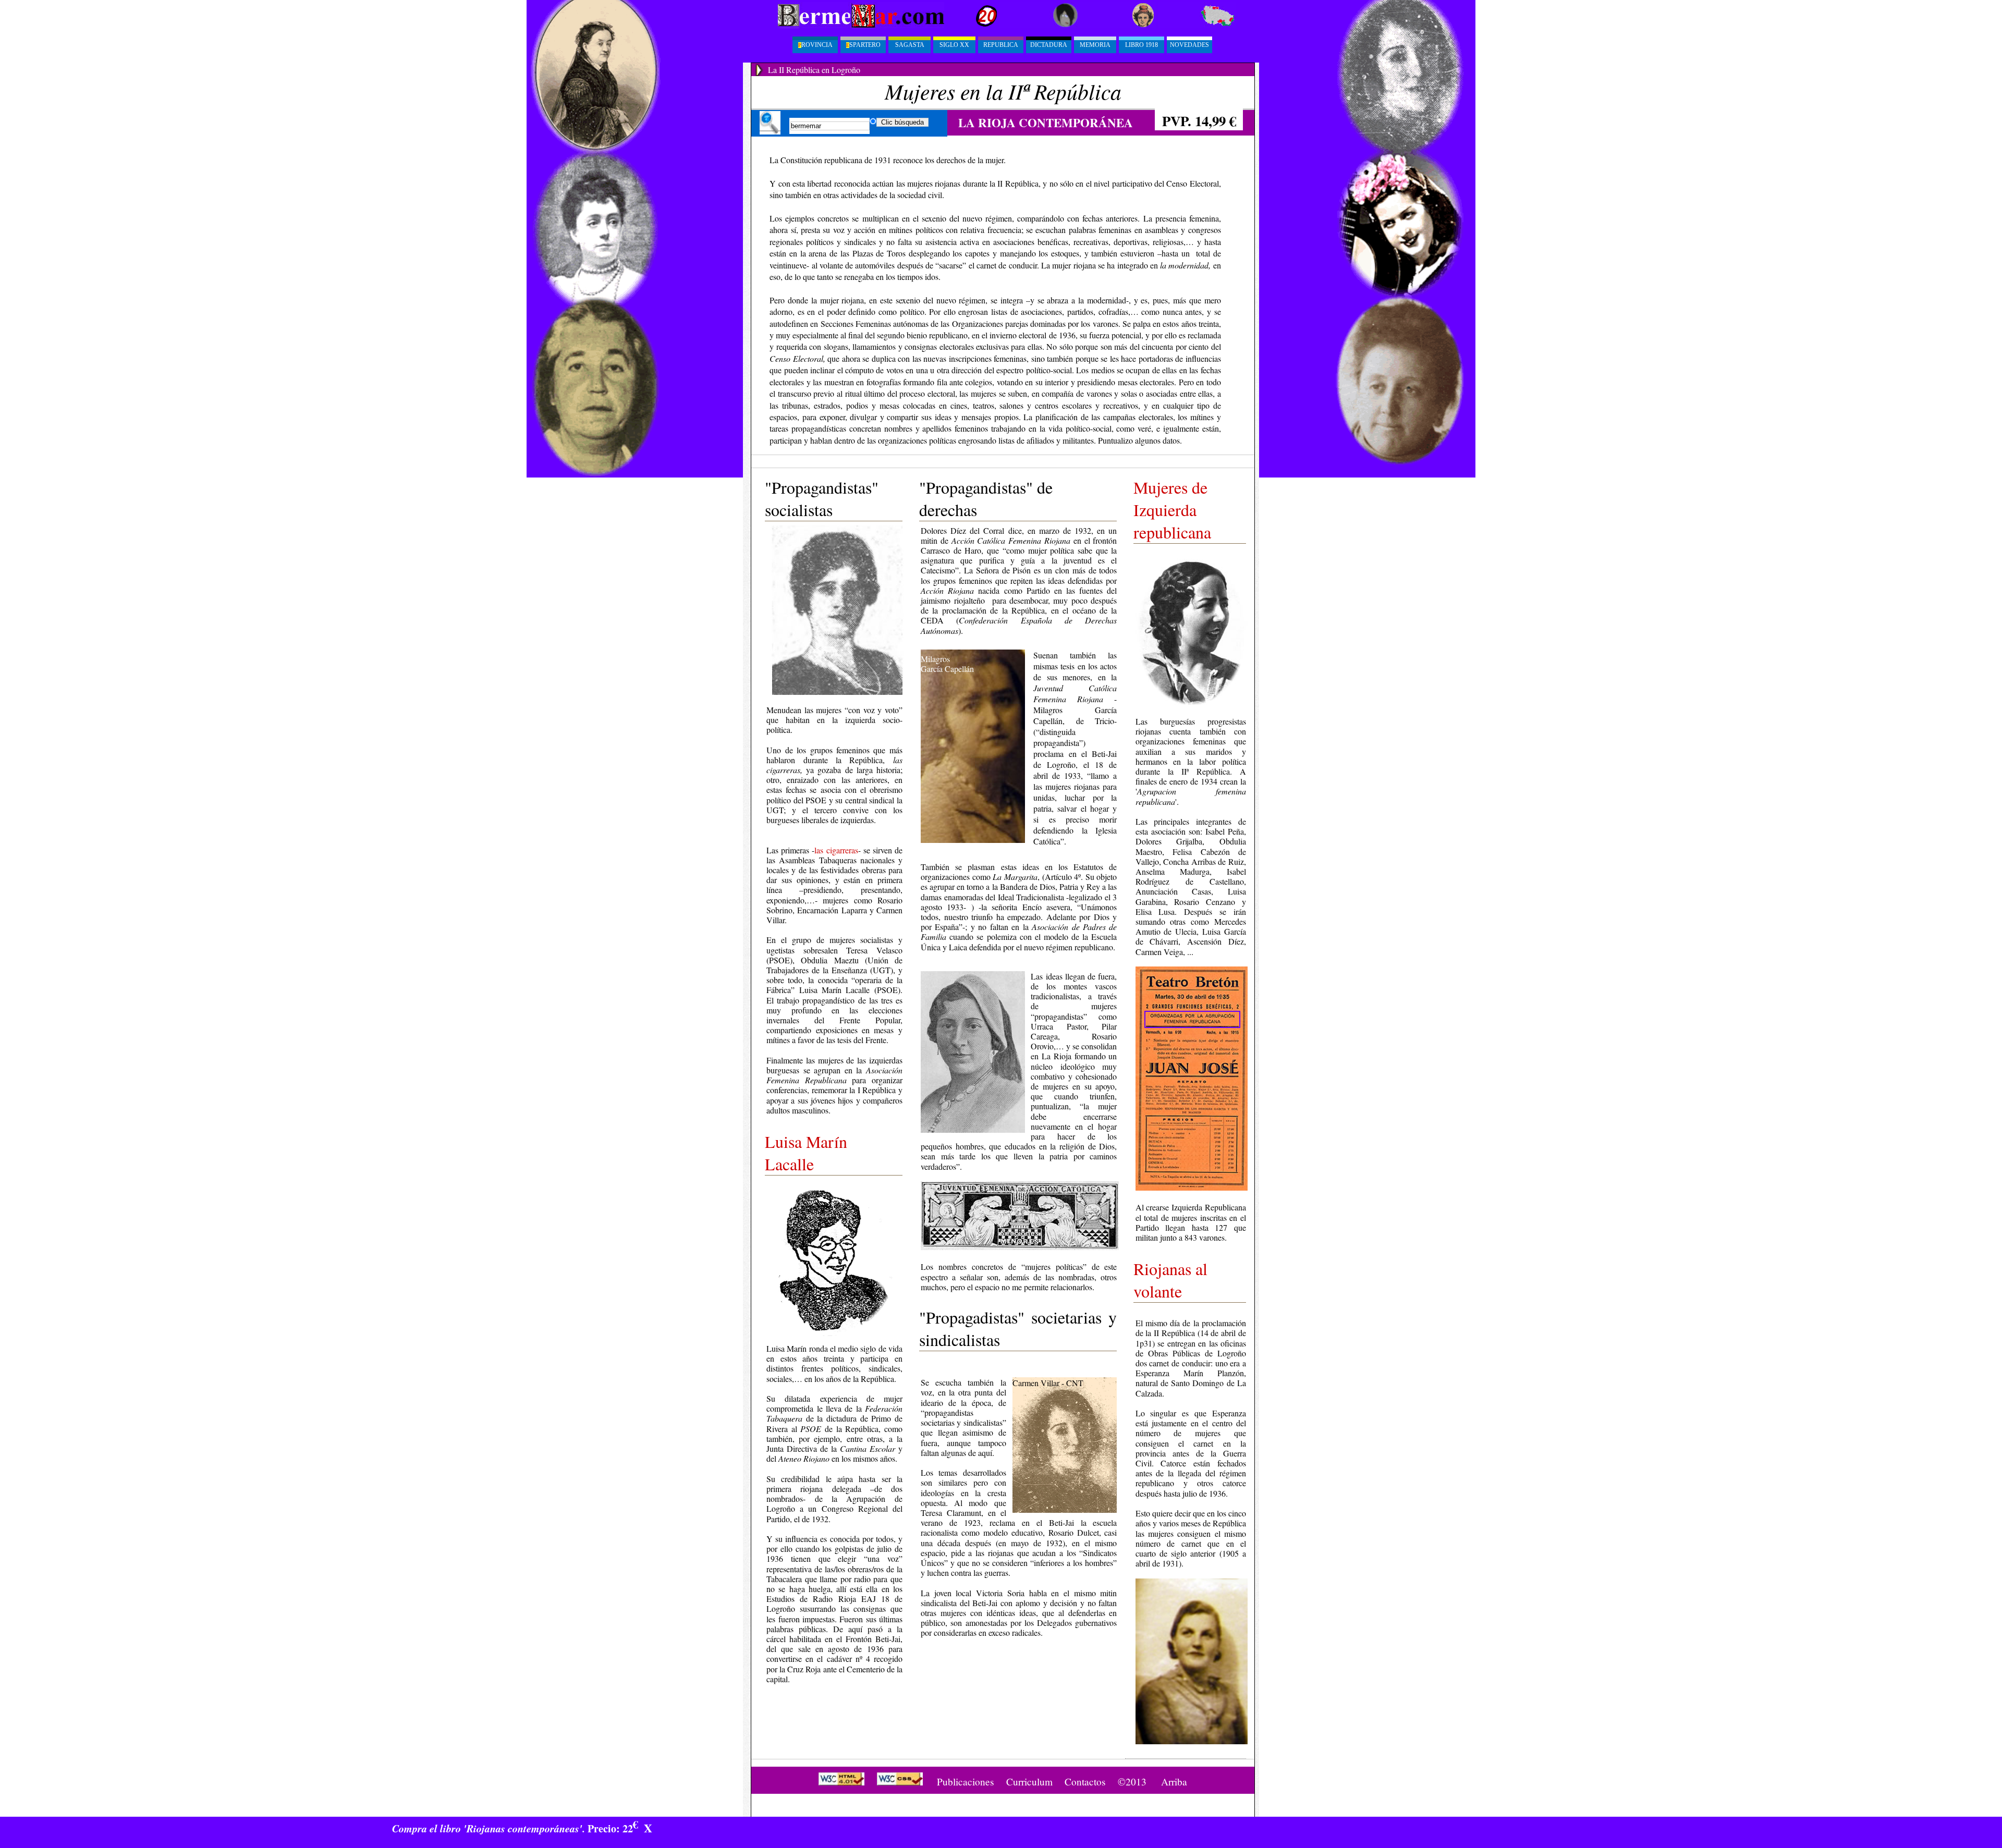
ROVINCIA (815, 45)
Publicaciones (966, 1782)
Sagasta (910, 45)
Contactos (1085, 1782)
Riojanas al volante (1170, 1280)
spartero (863, 45)
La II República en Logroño (814, 70)
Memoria (1095, 45)
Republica (1001, 45)
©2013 (1132, 1782)
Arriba (1174, 1782)
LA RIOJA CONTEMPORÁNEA (1046, 123)
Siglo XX (954, 45)
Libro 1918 (1142, 45)
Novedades (1189, 45)
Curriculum (1029, 1782)
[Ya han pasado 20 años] (972, 26)
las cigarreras (836, 850)
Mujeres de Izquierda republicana (1172, 510)
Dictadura (1049, 45)
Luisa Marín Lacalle (806, 1153)
